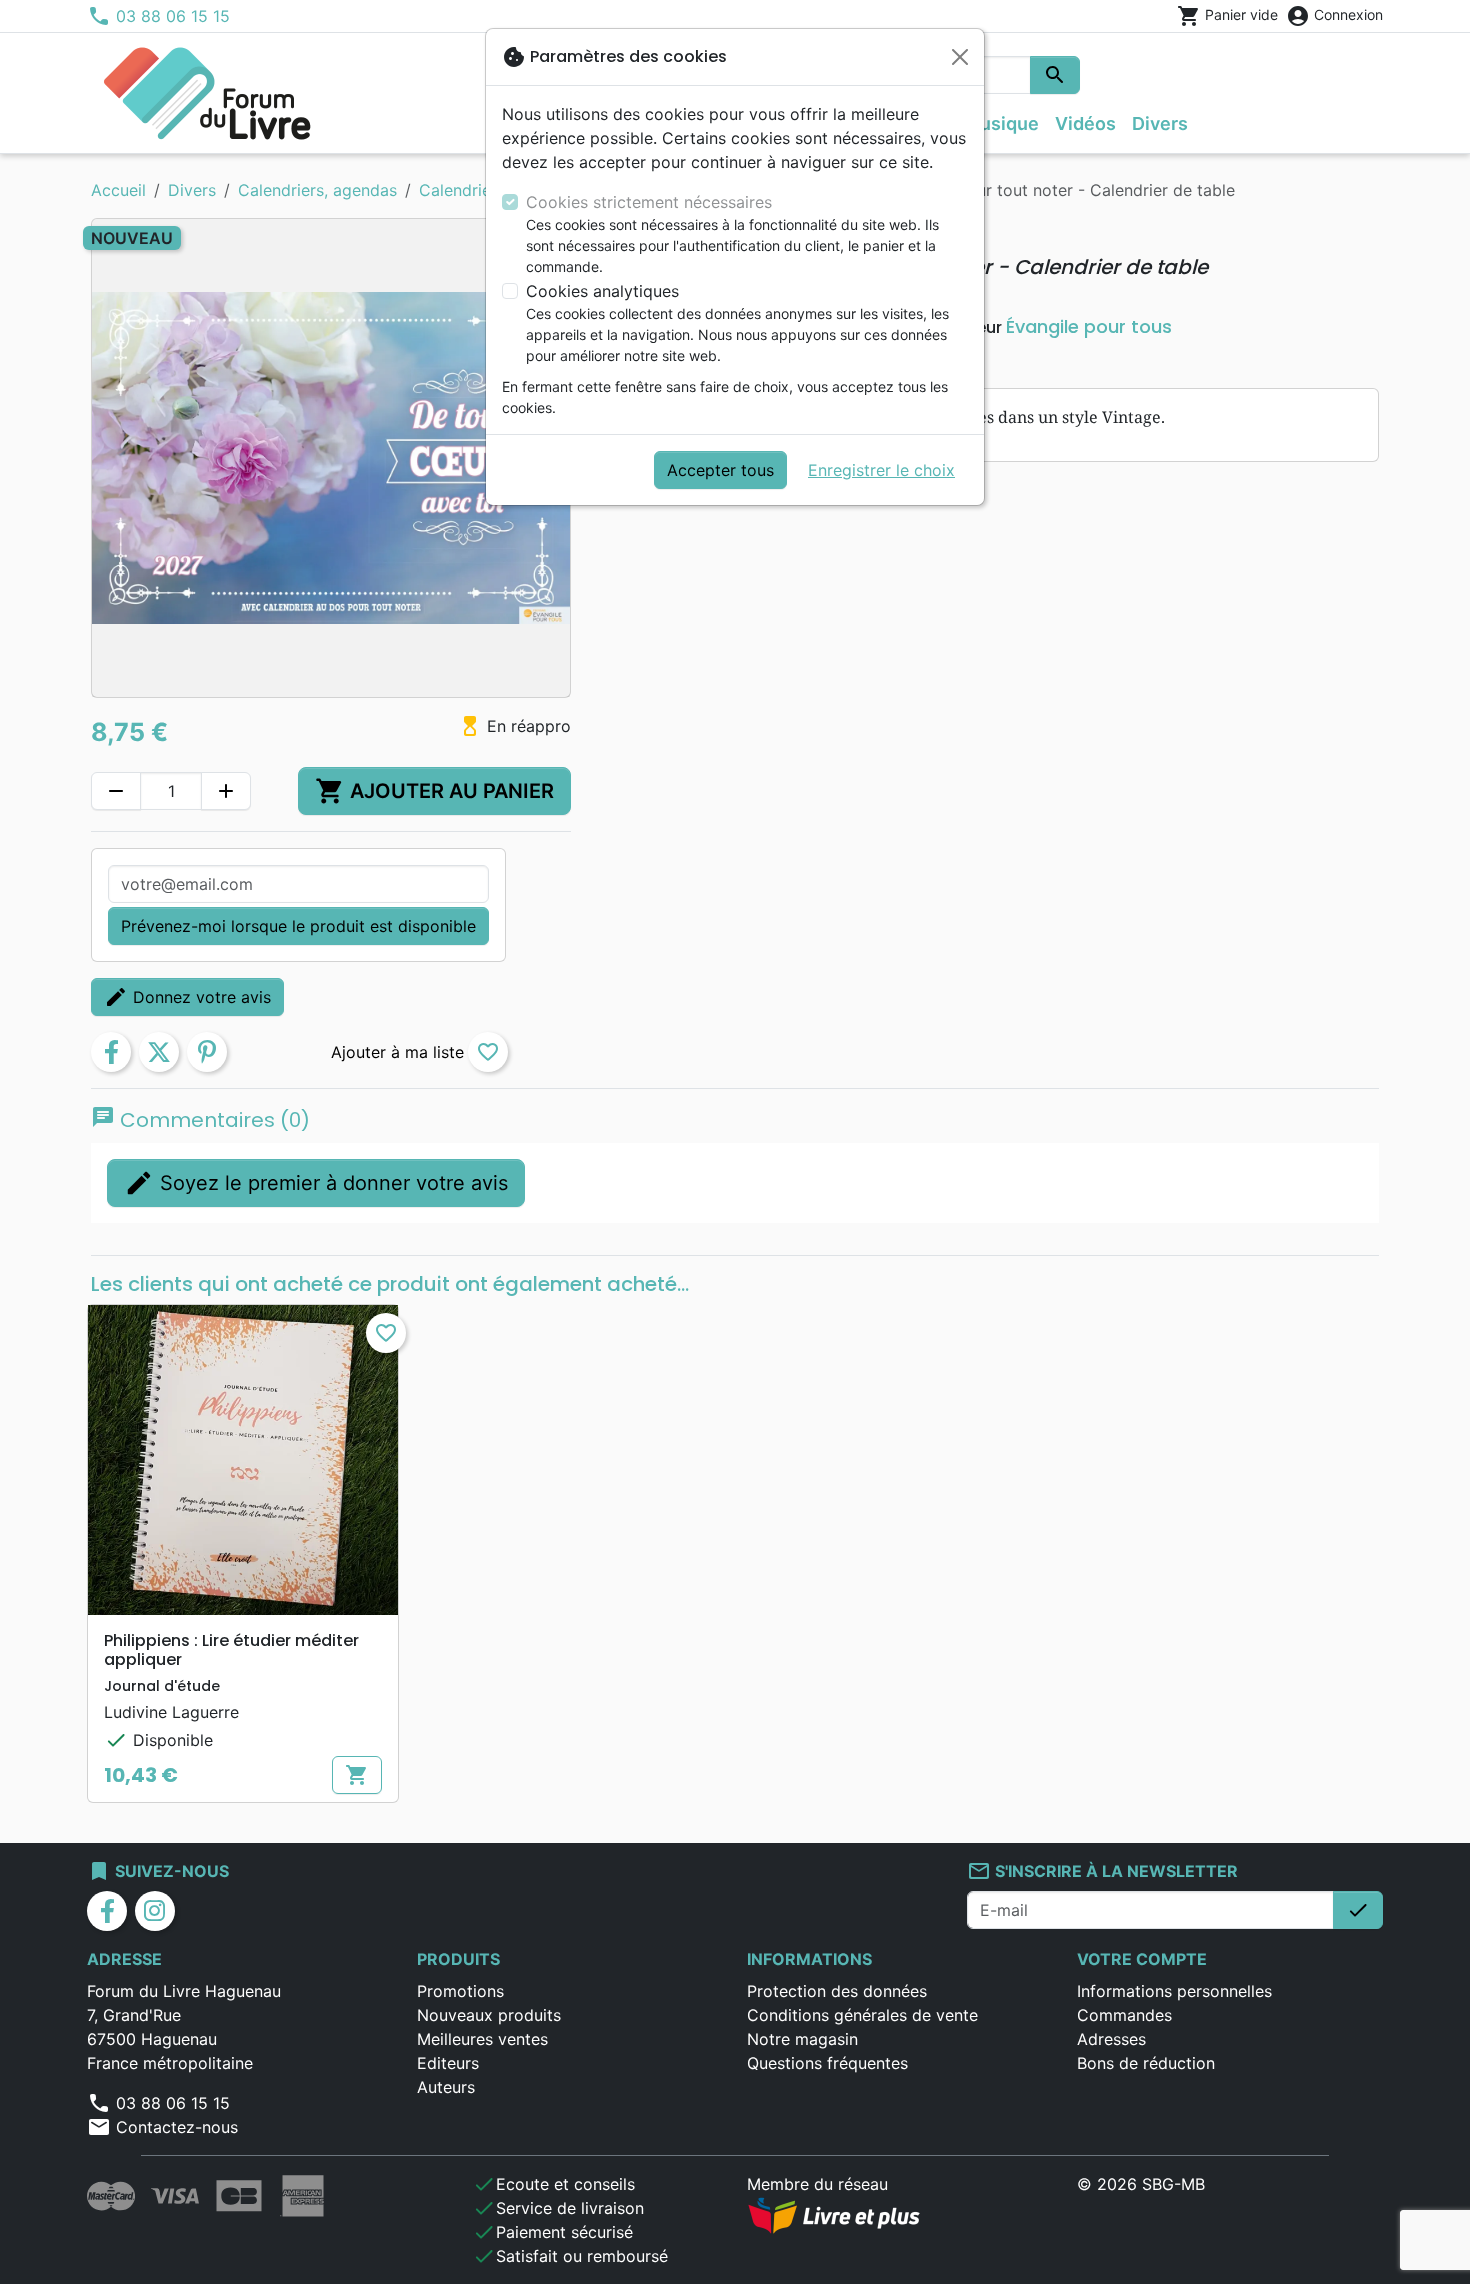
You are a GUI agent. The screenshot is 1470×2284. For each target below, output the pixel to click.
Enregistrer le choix (881, 470)
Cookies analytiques (602, 291)
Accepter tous (720, 470)
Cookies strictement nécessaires (649, 202)
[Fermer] (960, 57)
